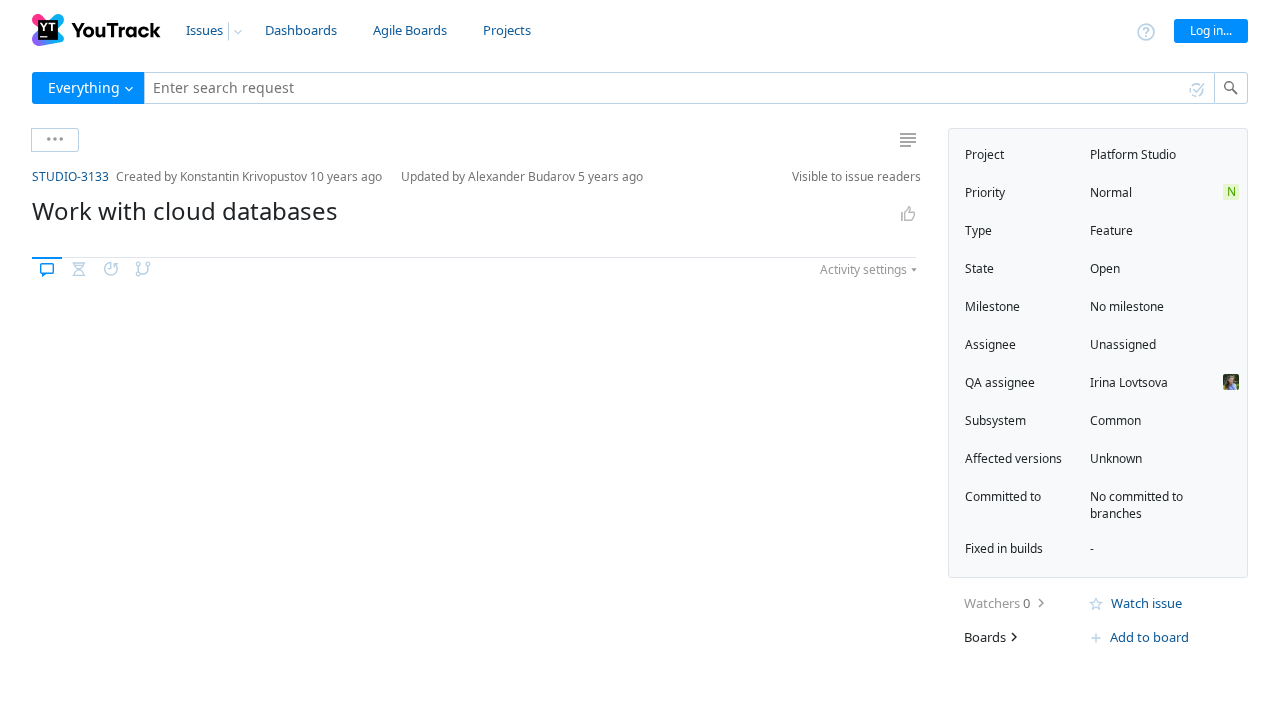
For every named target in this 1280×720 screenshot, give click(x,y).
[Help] (1146, 30)
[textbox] (679, 88)
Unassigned (1123, 344)
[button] (16, 176)
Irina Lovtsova (1129, 382)
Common (1115, 420)
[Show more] (55, 140)
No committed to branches (1136, 505)
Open (1105, 268)
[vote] (908, 214)
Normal (1111, 192)
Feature (1111, 230)
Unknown (1116, 458)
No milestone (1127, 306)
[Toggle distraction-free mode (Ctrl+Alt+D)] (908, 140)
